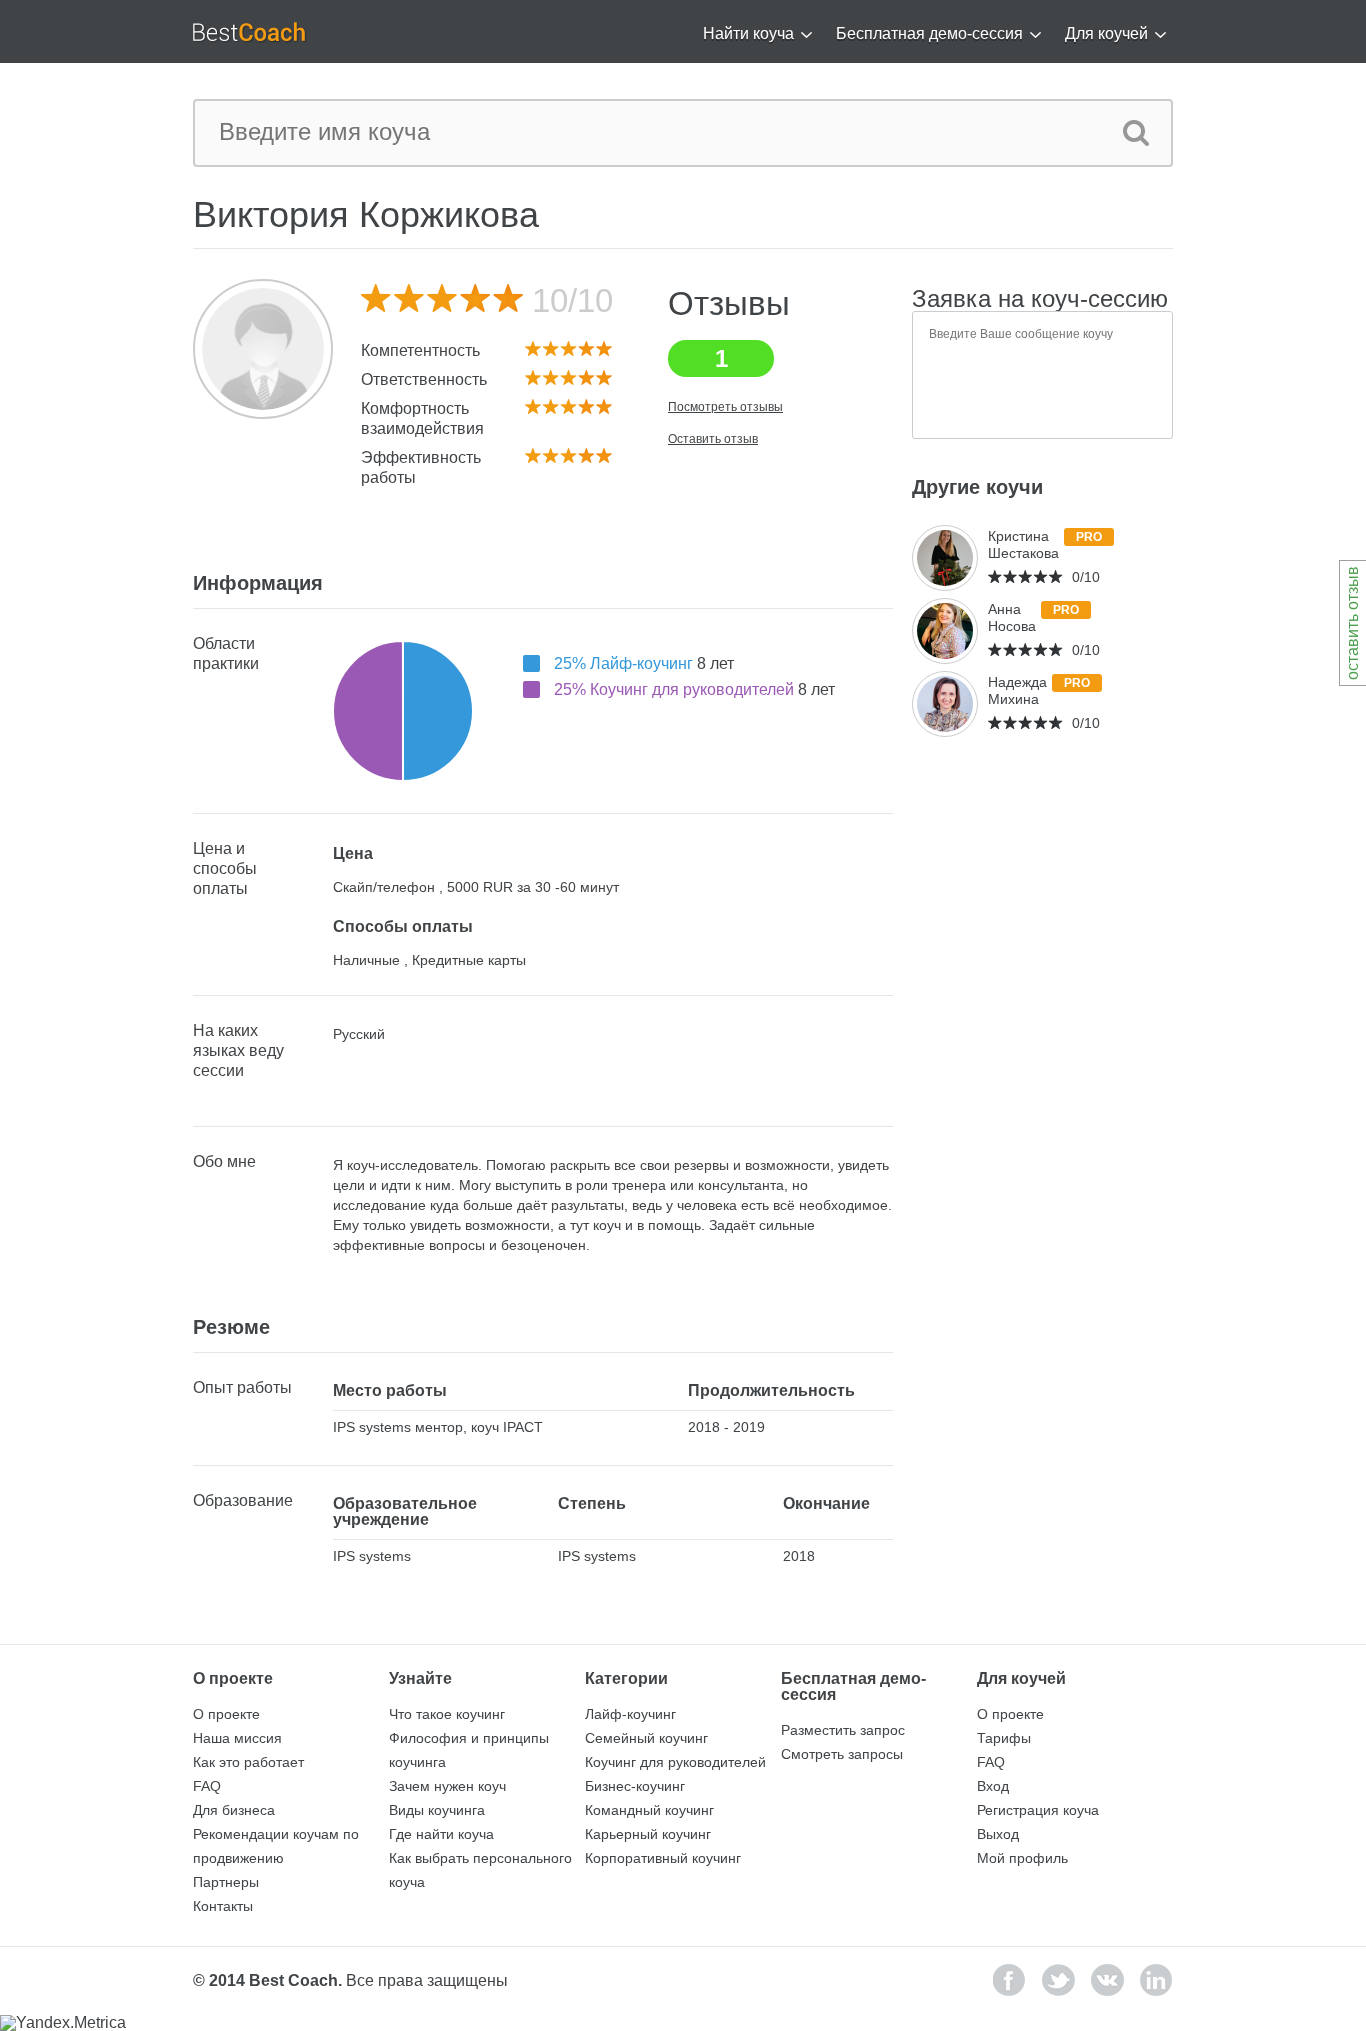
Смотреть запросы (842, 1754)
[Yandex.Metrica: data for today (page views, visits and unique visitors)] (63, 2023)
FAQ (207, 1786)
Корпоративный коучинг (663, 1858)
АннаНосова (1012, 617)
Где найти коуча (441, 1834)
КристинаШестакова (1023, 544)
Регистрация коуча (1038, 1810)
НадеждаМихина (1017, 690)
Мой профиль (1022, 1858)
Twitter (1058, 1980)
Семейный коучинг (646, 1738)
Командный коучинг (649, 1810)
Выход (998, 1834)
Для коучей (1106, 33)
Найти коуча (748, 33)
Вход (993, 1786)
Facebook (1009, 1980)
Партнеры (226, 1882)
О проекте (226, 1714)
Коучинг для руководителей (675, 1762)
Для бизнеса (234, 1810)
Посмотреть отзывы (725, 407)
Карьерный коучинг (648, 1834)
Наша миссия (237, 1738)
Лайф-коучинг (630, 1714)
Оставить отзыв (713, 439)
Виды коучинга (437, 1810)
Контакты (223, 1906)
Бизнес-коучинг (635, 1786)
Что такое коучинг (447, 1714)
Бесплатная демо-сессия (929, 33)
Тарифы (1004, 1738)
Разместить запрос (843, 1730)
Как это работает (248, 1762)
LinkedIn (1156, 1980)
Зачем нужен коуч (447, 1786)
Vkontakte (1107, 1980)
